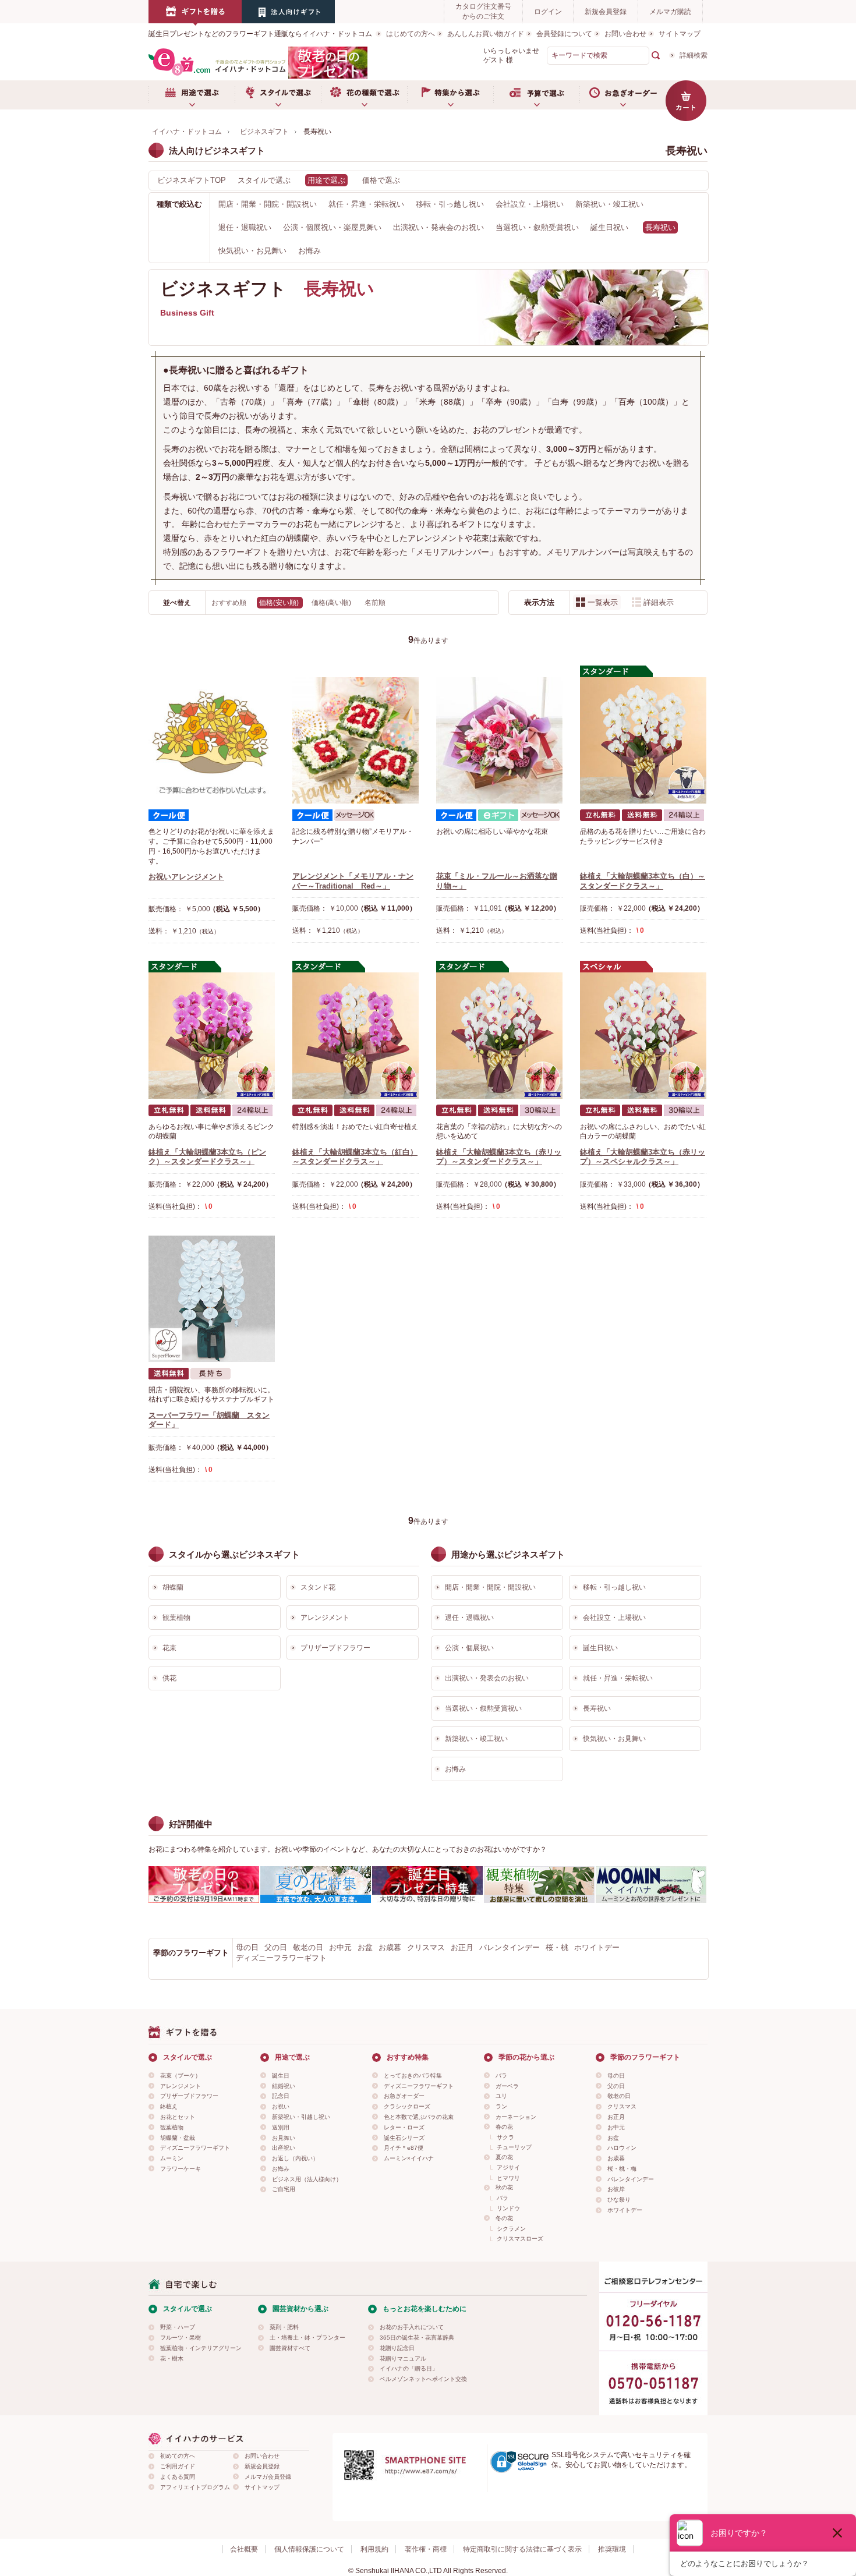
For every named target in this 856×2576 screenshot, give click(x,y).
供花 (169, 1678)
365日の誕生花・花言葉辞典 (417, 2338)
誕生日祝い (609, 227)
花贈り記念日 (397, 2348)
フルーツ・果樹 (181, 2338)
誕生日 (281, 2076)
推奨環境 (612, 2549)
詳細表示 (659, 602)
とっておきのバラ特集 (413, 2076)
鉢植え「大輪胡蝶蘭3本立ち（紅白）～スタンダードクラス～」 (355, 1157)
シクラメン (511, 2229)
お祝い (281, 2106)
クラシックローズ (407, 2106)
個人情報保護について (309, 2549)
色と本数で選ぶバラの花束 (419, 2117)
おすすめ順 (230, 603)
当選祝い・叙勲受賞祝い (537, 227)
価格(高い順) (332, 603)
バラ (501, 2076)
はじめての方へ (411, 34)
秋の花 (504, 2187)
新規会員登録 (606, 12)
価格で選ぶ (381, 180)
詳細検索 (694, 55)
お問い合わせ (625, 34)
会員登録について (564, 34)
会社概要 (244, 2549)
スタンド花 (318, 1587)
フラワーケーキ (181, 2169)
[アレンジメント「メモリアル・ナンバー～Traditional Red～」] (356, 740)
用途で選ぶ (192, 95)
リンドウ (508, 2208)
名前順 (375, 603)
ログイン (548, 12)
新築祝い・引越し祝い (301, 2117)
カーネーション (516, 2117)
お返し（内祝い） (295, 2158)
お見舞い (284, 2138)
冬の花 (504, 2218)
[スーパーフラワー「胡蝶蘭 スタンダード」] (212, 1299)
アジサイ (508, 2168)
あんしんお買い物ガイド (486, 34)
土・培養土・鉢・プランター (307, 2338)
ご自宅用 (284, 2189)
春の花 (504, 2127)
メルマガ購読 (670, 12)
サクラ (505, 2137)
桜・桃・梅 (622, 2169)
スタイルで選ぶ (278, 95)
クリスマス (426, 1947)
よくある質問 (178, 2477)
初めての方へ (178, 2456)
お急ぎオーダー (622, 95)
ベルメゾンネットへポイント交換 (423, 2379)
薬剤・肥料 (284, 2327)
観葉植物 (176, 1618)
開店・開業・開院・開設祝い (268, 204)
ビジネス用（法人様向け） (307, 2179)
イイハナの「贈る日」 (409, 2368)
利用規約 (374, 2549)
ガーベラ (507, 2086)
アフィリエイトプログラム (195, 2487)
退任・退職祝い (245, 227)
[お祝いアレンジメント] (212, 740)
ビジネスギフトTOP (192, 180)
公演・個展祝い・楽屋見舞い (332, 227)
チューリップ (514, 2147)
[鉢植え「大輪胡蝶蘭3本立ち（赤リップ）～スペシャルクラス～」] (643, 1036)
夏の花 (504, 2157)
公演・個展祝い (469, 1648)
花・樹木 (172, 2359)
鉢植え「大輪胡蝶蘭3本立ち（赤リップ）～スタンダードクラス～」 (499, 1157)
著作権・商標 (426, 2549)
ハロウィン (622, 2148)
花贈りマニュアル (403, 2359)
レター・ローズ (404, 2127)
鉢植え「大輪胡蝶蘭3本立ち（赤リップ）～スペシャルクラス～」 (643, 1157)
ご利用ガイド (178, 2466)
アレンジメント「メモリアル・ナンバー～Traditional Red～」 (353, 881)
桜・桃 (557, 1947)
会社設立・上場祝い (530, 204)
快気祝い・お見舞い (252, 251)
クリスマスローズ (520, 2239)
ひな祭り (619, 2200)
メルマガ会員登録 (268, 2477)
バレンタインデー (510, 1947)
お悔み (309, 251)
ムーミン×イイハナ (409, 2158)
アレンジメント (325, 1618)
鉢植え (169, 2106)
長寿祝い (597, 1708)
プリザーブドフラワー (335, 1648)
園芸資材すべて (290, 2348)
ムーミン (172, 2158)
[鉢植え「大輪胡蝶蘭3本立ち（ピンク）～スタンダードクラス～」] (212, 1036)
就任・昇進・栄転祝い (366, 204)
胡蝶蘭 (173, 1587)
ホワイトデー (597, 1947)
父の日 (276, 1947)
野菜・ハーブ (178, 2327)
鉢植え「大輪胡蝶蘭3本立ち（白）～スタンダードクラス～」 (643, 881)
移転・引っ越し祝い (450, 204)
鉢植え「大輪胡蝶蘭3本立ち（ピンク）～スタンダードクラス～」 (207, 1157)
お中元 (340, 1947)
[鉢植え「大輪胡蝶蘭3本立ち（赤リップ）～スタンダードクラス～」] (499, 1036)
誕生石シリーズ (404, 2138)
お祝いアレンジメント (186, 877)
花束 (169, 1648)
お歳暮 (390, 1947)
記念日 (281, 2096)
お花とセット (178, 2117)
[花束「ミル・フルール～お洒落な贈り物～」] (499, 740)
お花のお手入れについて (412, 2327)
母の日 (247, 1947)
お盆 (365, 1947)
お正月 (462, 1947)
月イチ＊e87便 (404, 2148)
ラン (501, 2106)
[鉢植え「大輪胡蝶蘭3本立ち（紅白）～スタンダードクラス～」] (356, 1036)
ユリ (501, 2096)
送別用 (281, 2127)
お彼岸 (616, 2189)
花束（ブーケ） (181, 2076)
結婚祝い (284, 2086)
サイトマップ (680, 34)
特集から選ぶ (450, 95)
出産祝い (284, 2148)
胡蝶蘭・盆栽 (178, 2138)
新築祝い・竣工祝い (609, 204)
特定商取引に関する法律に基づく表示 (522, 2549)
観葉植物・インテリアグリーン (201, 2348)
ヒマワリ (508, 2178)
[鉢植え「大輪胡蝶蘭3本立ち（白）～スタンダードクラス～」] (643, 740)
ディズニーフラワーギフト (281, 1958)
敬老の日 (308, 1947)
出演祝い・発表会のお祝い (438, 227)
